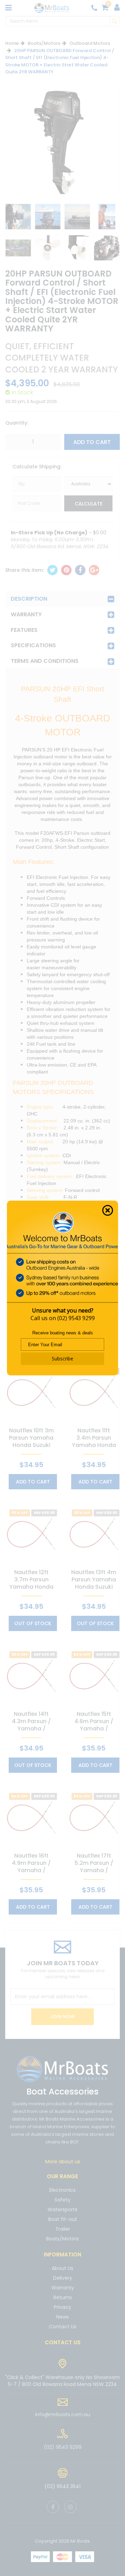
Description (29, 599)
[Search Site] (115, 21)
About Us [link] (62, 2269)
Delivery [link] (63, 2278)
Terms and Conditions (45, 661)
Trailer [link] (63, 2229)
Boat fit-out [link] (63, 2219)
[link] (53, 2507)
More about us (63, 2162)
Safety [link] (62, 2200)
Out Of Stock (33, 1623)
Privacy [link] (62, 2307)
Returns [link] (63, 2297)
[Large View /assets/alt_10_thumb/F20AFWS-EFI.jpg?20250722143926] (18, 217)
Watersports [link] (62, 2209)
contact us (63, 2342)
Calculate (89, 504)
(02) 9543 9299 (76, 1318)
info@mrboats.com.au (62, 2414)
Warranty (26, 614)
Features (24, 630)
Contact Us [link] (63, 2327)
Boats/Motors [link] (62, 2239)
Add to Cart (92, 442)
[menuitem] (52, 570)
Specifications (33, 645)
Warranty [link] (63, 2288)
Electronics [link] (62, 2191)
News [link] (62, 2317)
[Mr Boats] (52, 8)
